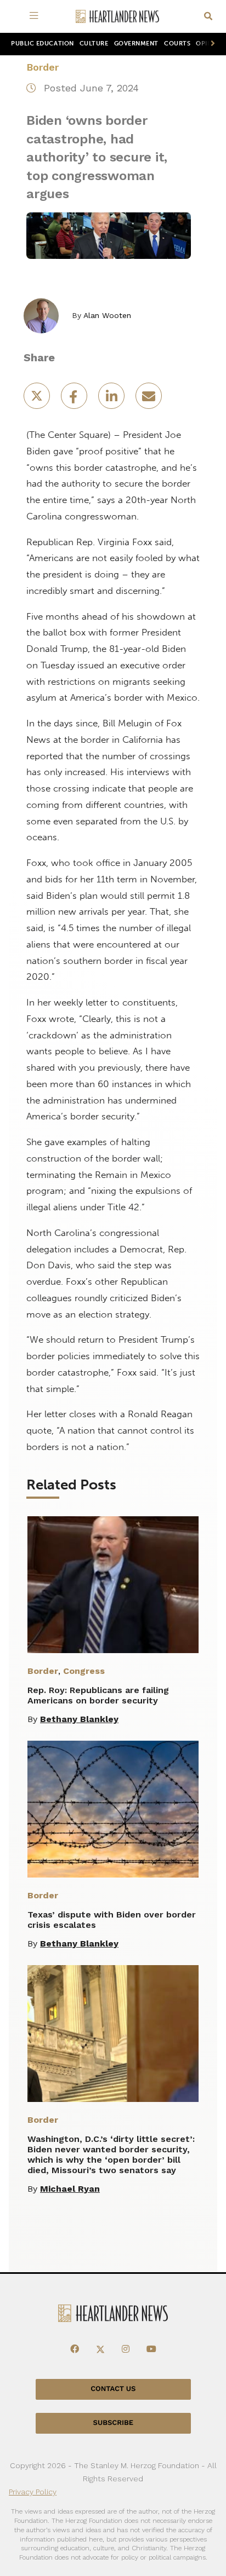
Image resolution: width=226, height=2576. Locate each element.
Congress (84, 1671)
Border (43, 67)
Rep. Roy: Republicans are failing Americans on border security (98, 1695)
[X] (100, 2349)
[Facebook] (75, 2349)
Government (136, 44)
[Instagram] (126, 2349)
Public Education (43, 44)
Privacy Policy (33, 2492)
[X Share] (38, 399)
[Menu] (36, 16)
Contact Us (113, 2389)
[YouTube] (151, 2349)
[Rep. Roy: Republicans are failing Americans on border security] (113, 1585)
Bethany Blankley (79, 1719)
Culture (94, 44)
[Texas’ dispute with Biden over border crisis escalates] (113, 1809)
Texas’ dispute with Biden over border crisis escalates (112, 1920)
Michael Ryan (70, 2189)
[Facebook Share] (75, 399)
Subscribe (113, 2423)
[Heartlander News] (117, 17)
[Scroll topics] (211, 44)
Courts (177, 44)
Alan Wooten (107, 315)
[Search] (208, 17)
